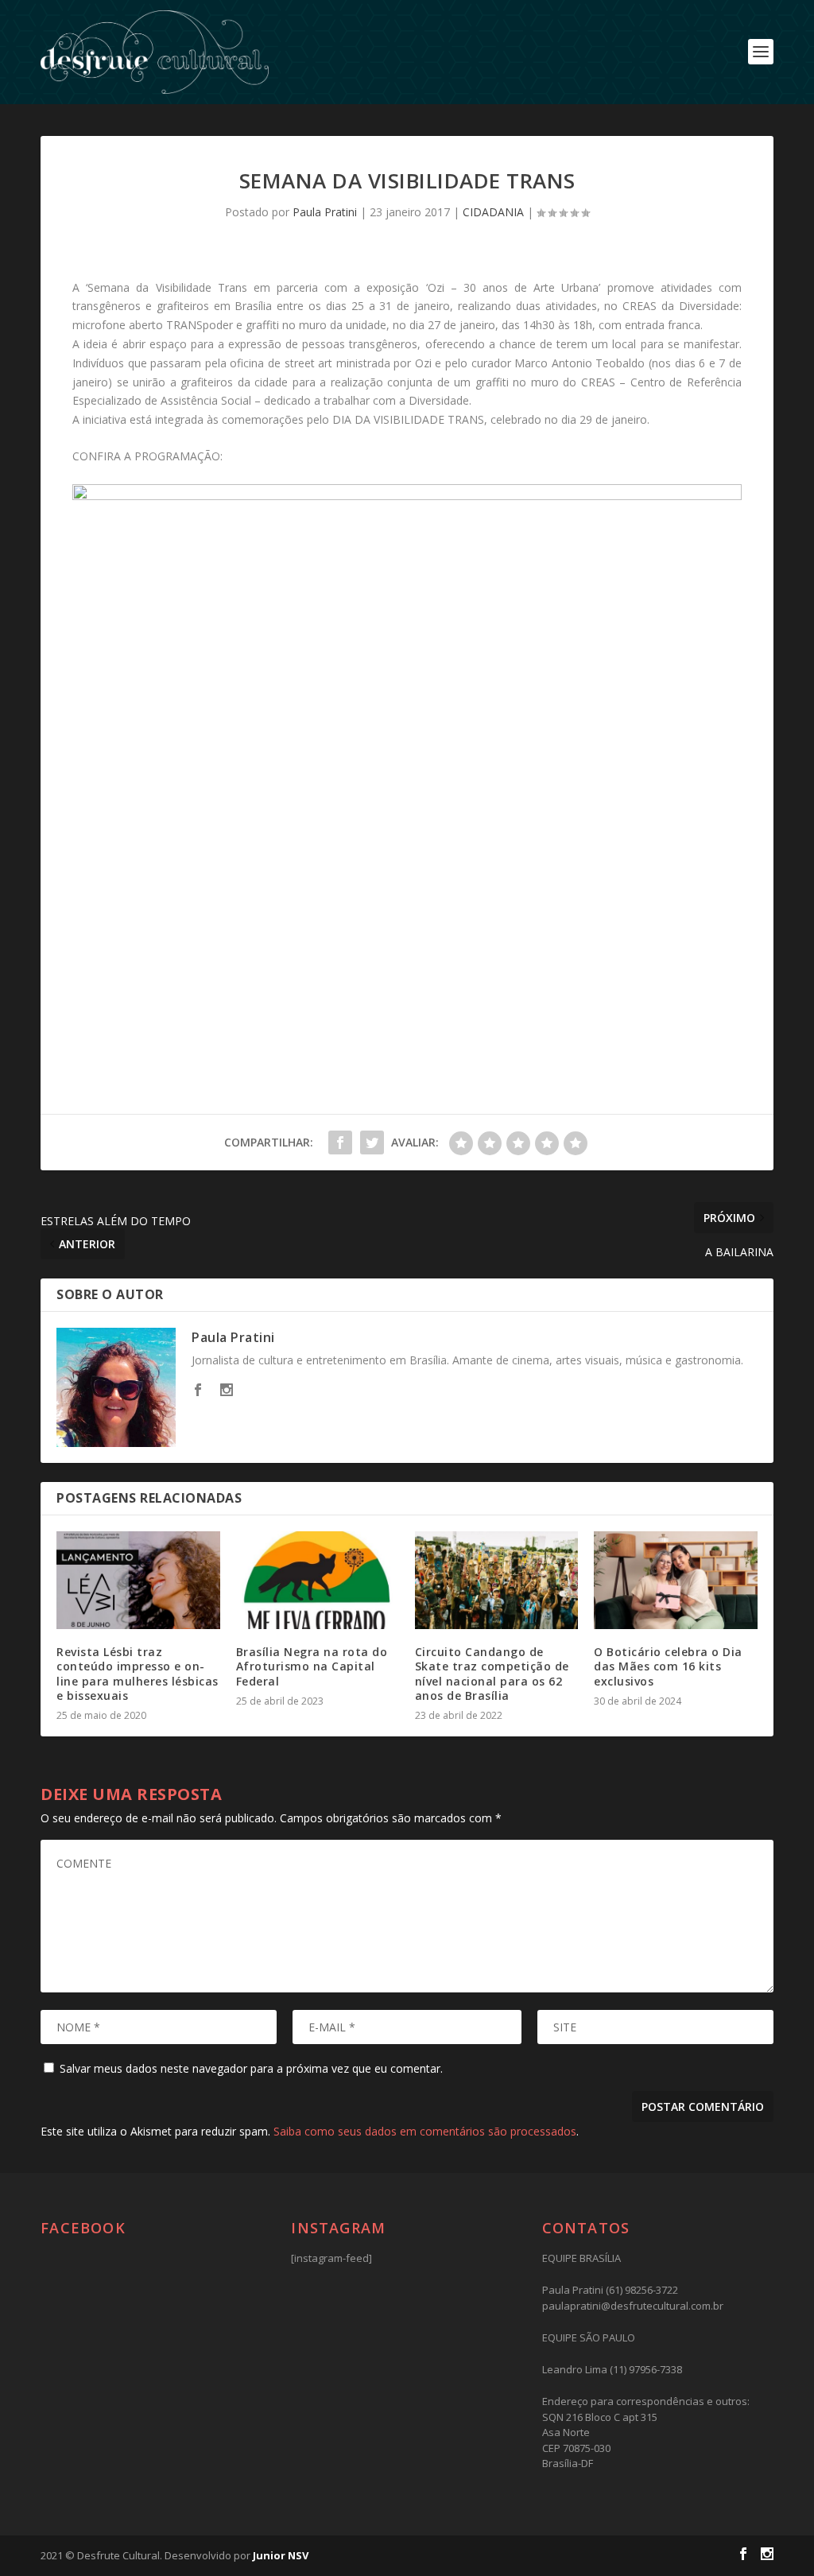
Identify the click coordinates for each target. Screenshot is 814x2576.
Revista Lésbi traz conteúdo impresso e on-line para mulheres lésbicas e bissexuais (138, 1674)
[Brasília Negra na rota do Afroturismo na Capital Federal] (318, 1580)
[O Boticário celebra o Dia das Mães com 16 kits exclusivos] (675, 1580)
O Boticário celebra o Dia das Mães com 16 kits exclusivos (668, 1666)
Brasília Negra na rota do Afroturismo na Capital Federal (312, 1666)
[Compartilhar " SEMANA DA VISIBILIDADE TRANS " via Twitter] (372, 1143)
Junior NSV (281, 2555)
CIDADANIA (493, 212)
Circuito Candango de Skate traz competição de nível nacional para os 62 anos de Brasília (492, 1674)
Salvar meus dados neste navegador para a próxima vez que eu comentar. (251, 2068)
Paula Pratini (325, 212)
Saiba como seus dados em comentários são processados (425, 2131)
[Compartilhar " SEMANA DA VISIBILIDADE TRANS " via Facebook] (340, 1143)
